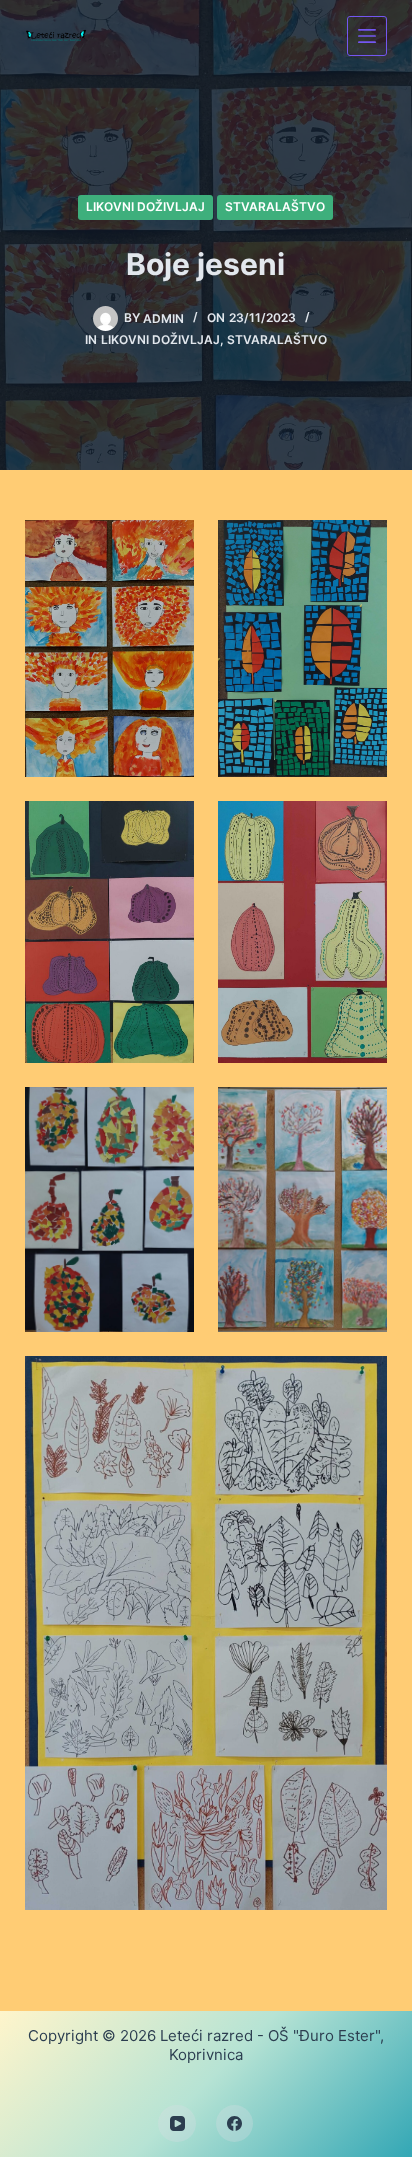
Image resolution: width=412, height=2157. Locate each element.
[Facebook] (235, 2124)
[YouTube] (177, 2124)
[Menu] (367, 36)
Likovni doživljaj (145, 206)
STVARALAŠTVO (275, 206)
